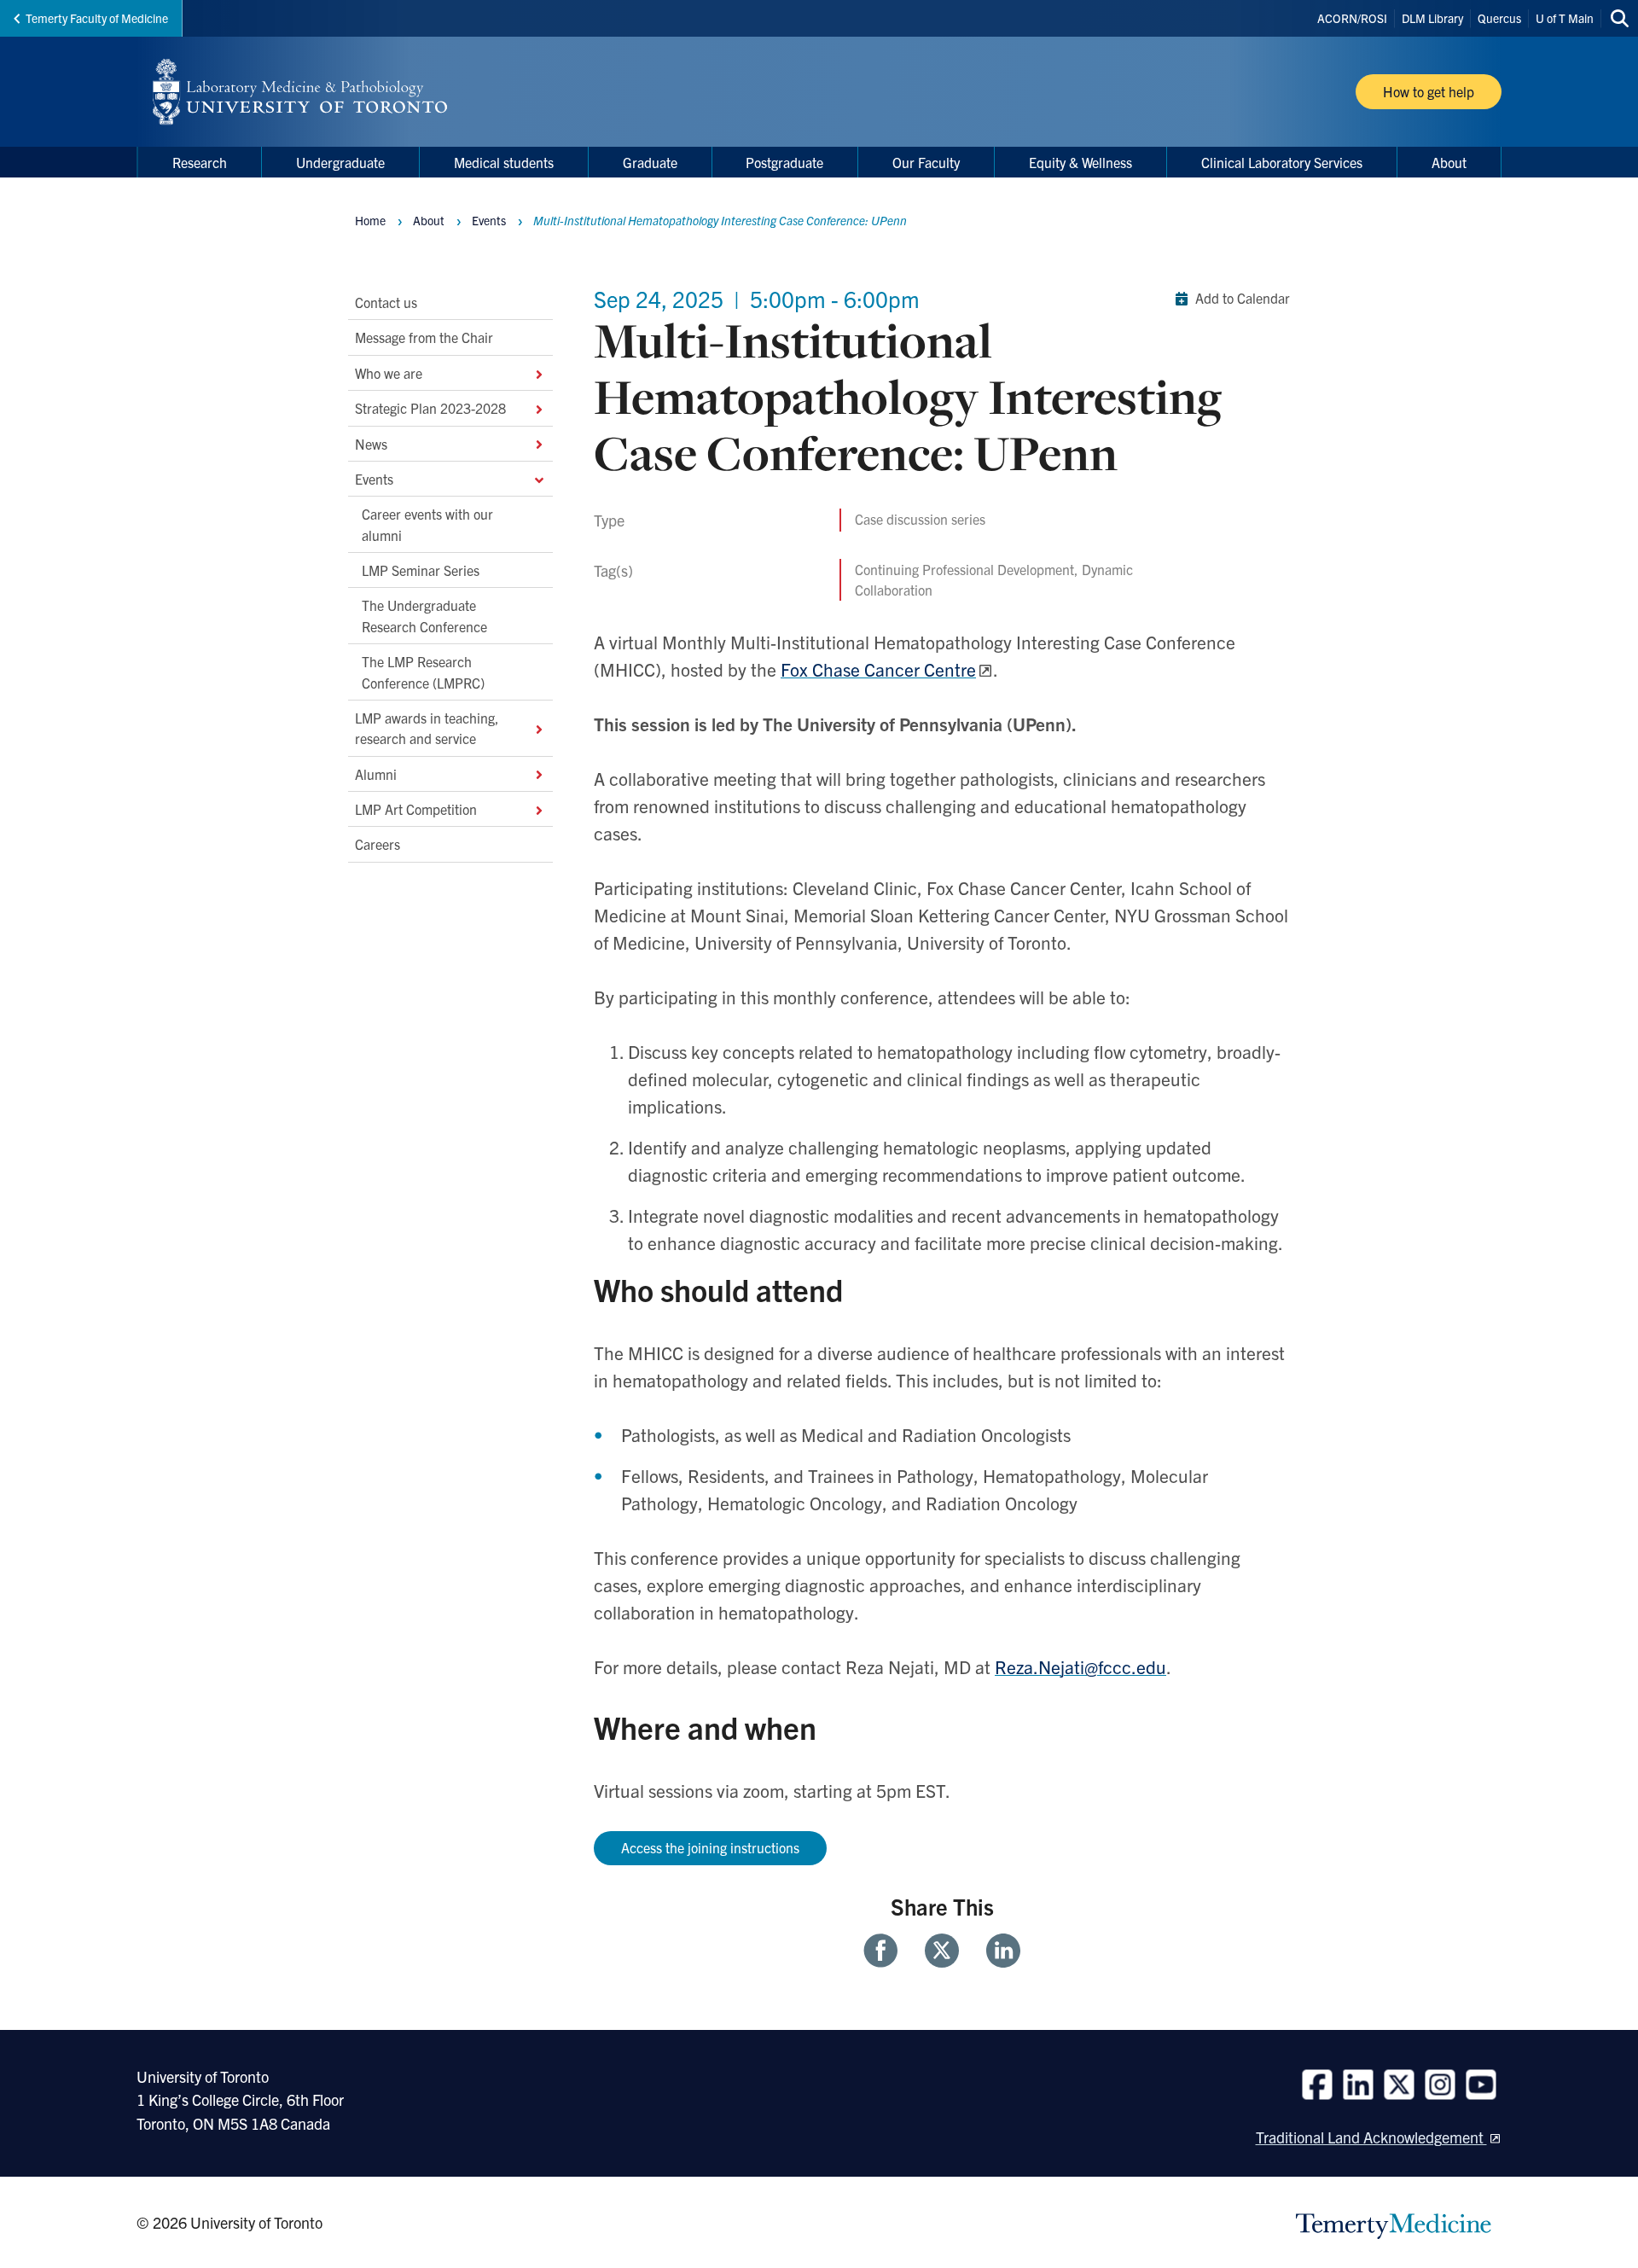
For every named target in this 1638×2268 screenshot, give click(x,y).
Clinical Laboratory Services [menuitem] (1282, 162)
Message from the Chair (426, 337)
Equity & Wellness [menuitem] (1080, 162)
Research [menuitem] (200, 162)
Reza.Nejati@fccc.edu (1080, 1666)
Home (370, 220)
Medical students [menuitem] (504, 162)
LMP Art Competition (416, 809)
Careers (378, 844)
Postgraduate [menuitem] (784, 162)
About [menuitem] (1449, 162)
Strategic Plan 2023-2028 (430, 408)
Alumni (376, 773)
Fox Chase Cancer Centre (878, 669)
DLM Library (1432, 18)
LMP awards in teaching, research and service (427, 727)
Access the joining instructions (710, 1847)
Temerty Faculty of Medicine (97, 18)
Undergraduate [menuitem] (340, 162)
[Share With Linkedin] (996, 1951)
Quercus (1499, 18)
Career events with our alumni (427, 524)
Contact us (386, 302)
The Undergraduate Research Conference (424, 615)
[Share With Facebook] (887, 1951)
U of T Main (1565, 18)
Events (374, 478)
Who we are (389, 372)
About (429, 220)
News (371, 443)
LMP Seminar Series (421, 570)
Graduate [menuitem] (650, 162)
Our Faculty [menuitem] (926, 162)
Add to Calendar (1243, 298)
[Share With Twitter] (942, 1951)
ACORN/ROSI (1352, 18)
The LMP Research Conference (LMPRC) (423, 672)
